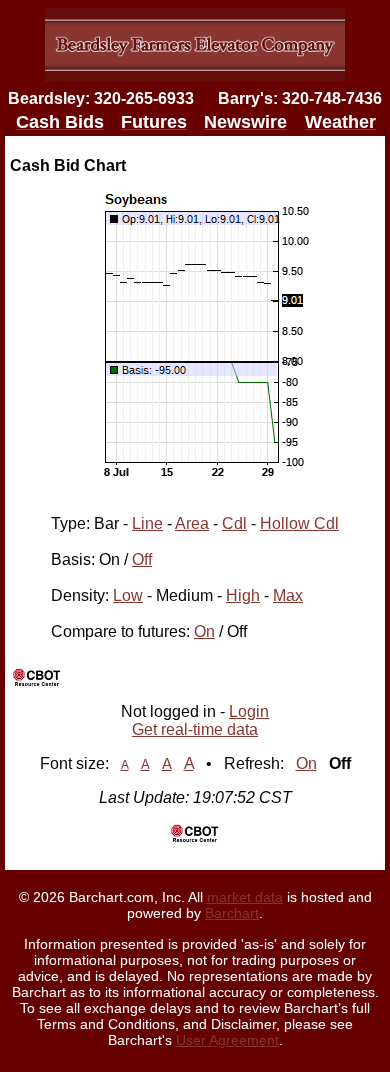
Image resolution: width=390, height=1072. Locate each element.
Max (288, 595)
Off (142, 559)
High (243, 595)
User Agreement (227, 1040)
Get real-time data (195, 729)
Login (249, 711)
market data (245, 897)
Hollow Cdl (299, 523)
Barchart (232, 913)
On (204, 631)
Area (192, 523)
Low (128, 595)
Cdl (234, 523)
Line (147, 523)
